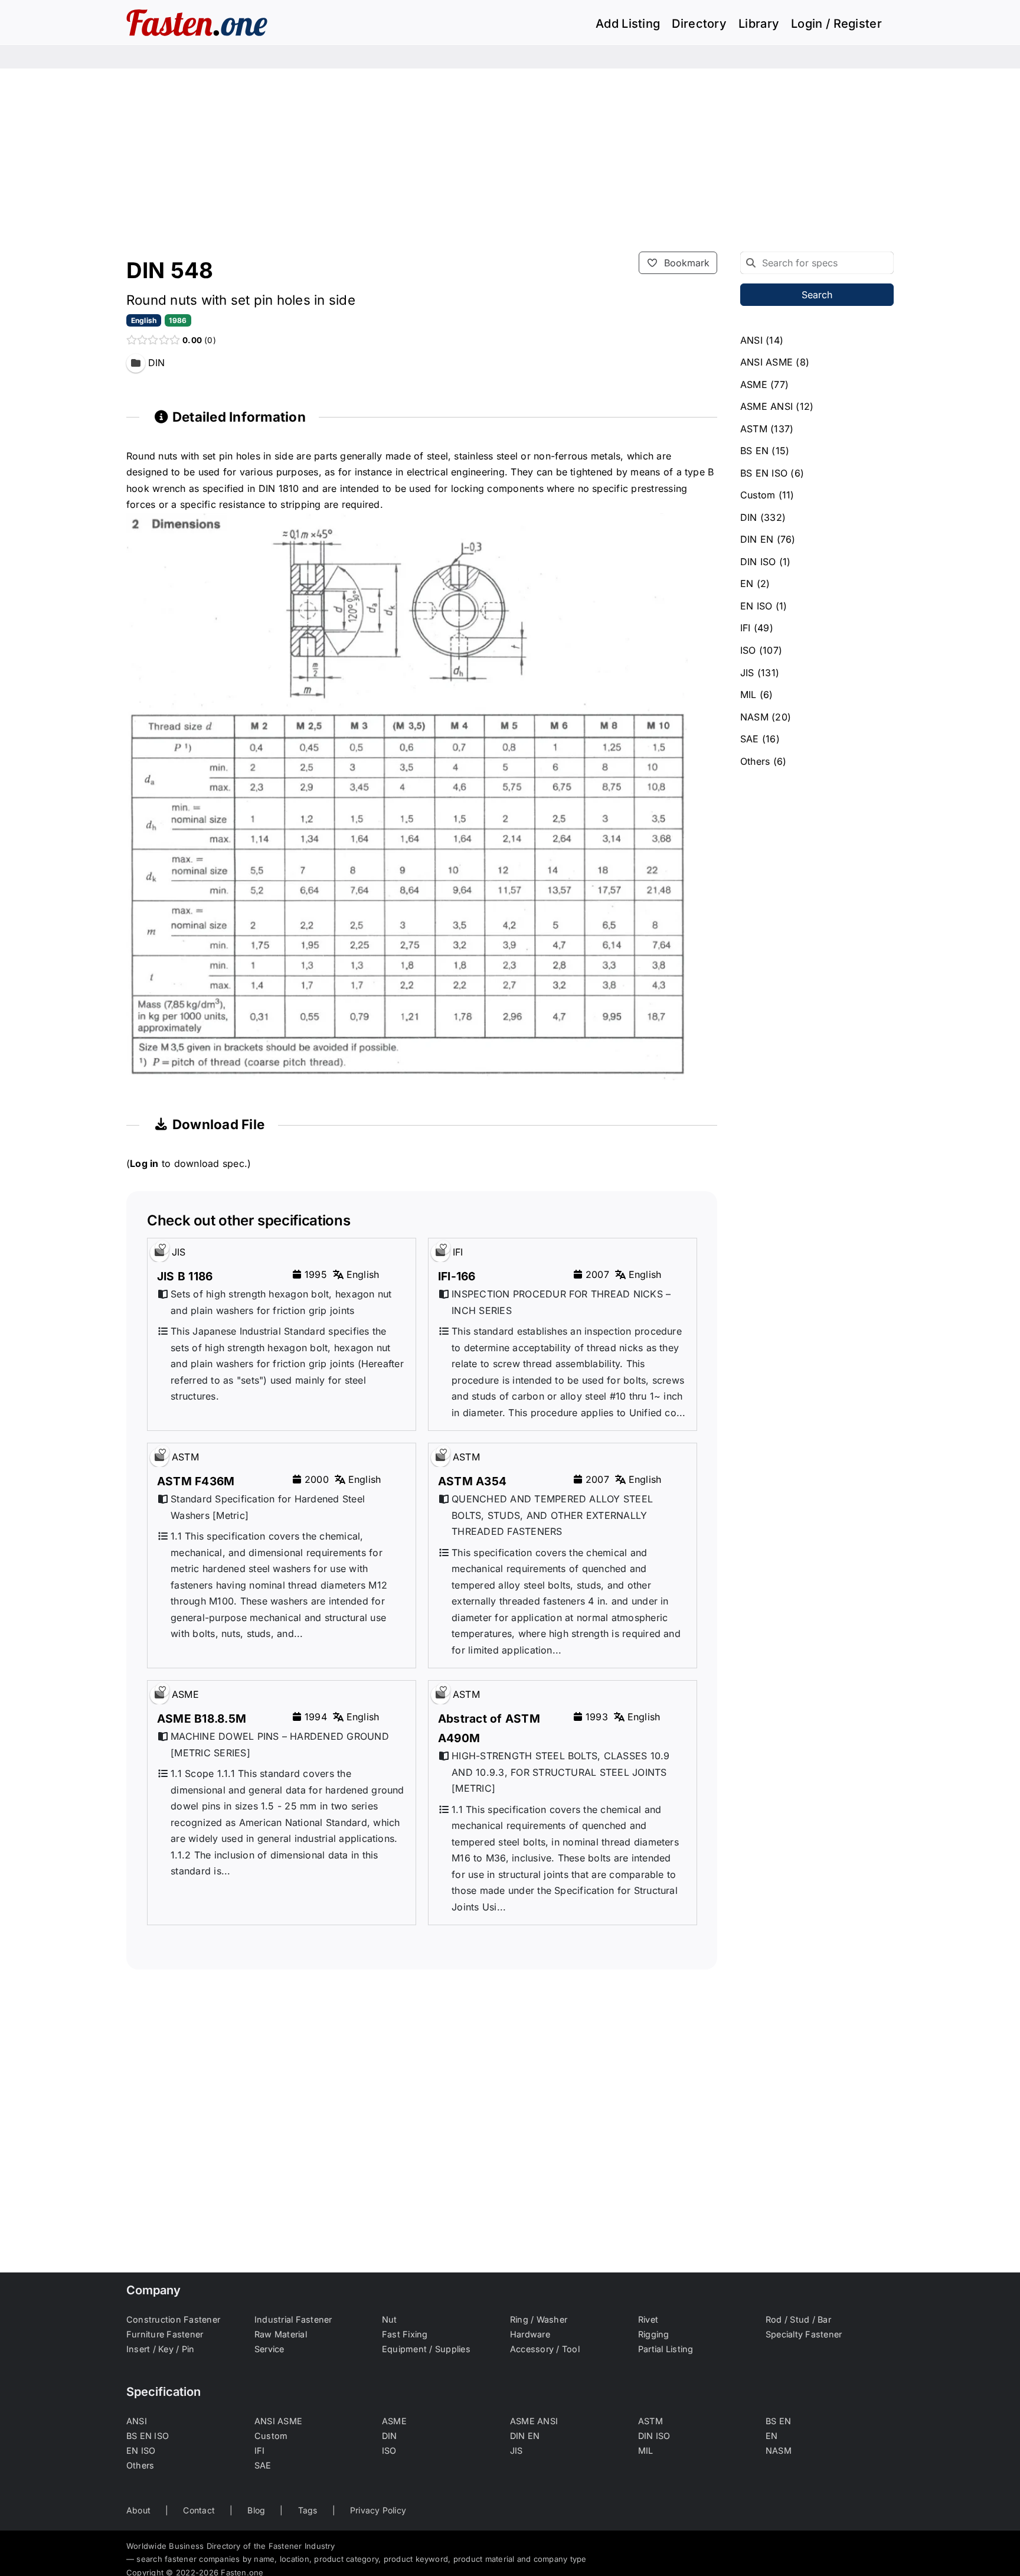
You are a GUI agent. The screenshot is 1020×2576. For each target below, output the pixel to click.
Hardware (530, 2334)
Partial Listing (666, 2349)
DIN (749, 517)
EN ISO (756, 606)
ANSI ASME (766, 362)
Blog (256, 2510)
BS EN (754, 451)
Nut (390, 2319)
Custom (758, 495)
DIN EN (757, 539)
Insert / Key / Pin (160, 2349)
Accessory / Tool (545, 2349)
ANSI (751, 340)
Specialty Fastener (804, 2334)
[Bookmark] (162, 1247)
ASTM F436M (196, 1481)
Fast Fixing (405, 2334)
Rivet (648, 2319)
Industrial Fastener (293, 2319)
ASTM (754, 429)
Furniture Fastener (165, 2334)
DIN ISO (758, 562)
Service (269, 2349)
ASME (754, 384)
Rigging (654, 2334)
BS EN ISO (764, 473)
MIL (748, 694)
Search (817, 295)
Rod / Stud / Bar (798, 2319)
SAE (750, 739)
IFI (746, 628)
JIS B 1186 (185, 1276)
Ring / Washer (539, 2319)
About (138, 2510)
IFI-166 (457, 1276)
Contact (199, 2510)
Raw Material (281, 2334)
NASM (754, 717)
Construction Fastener (173, 2319)
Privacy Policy (378, 2510)
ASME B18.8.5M (202, 1719)
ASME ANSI (766, 406)
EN (747, 583)
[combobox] (817, 263)
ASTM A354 (472, 1481)
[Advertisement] (510, 157)
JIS (747, 673)
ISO (748, 650)
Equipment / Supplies (426, 2349)
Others (755, 761)
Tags (308, 2510)
